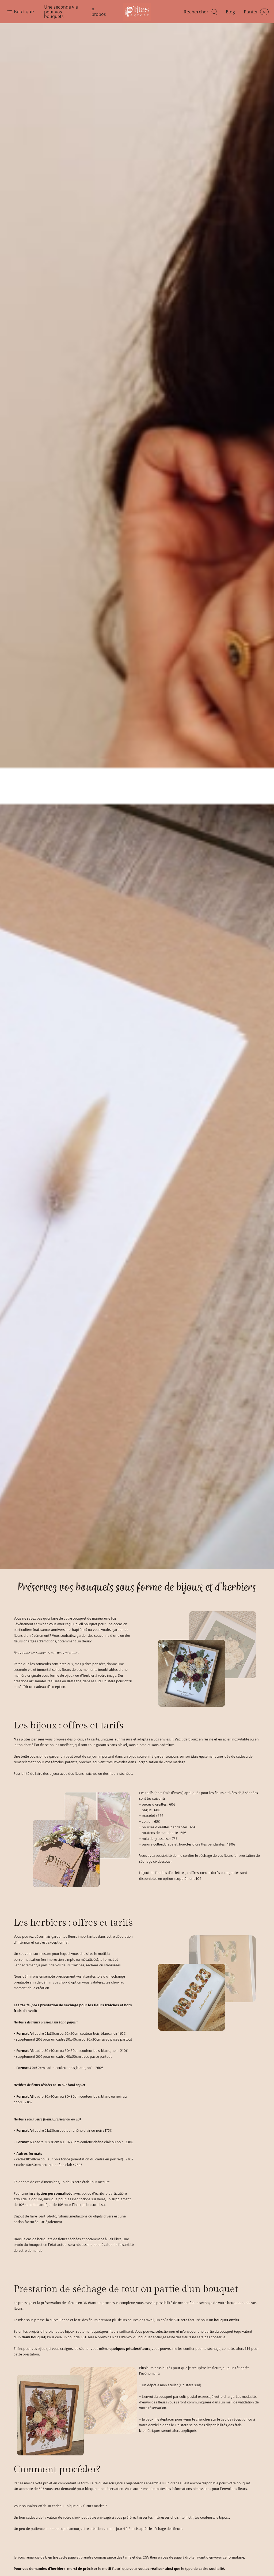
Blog (230, 12)
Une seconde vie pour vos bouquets (61, 12)
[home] (137, 12)
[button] (21, 12)
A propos (99, 12)
